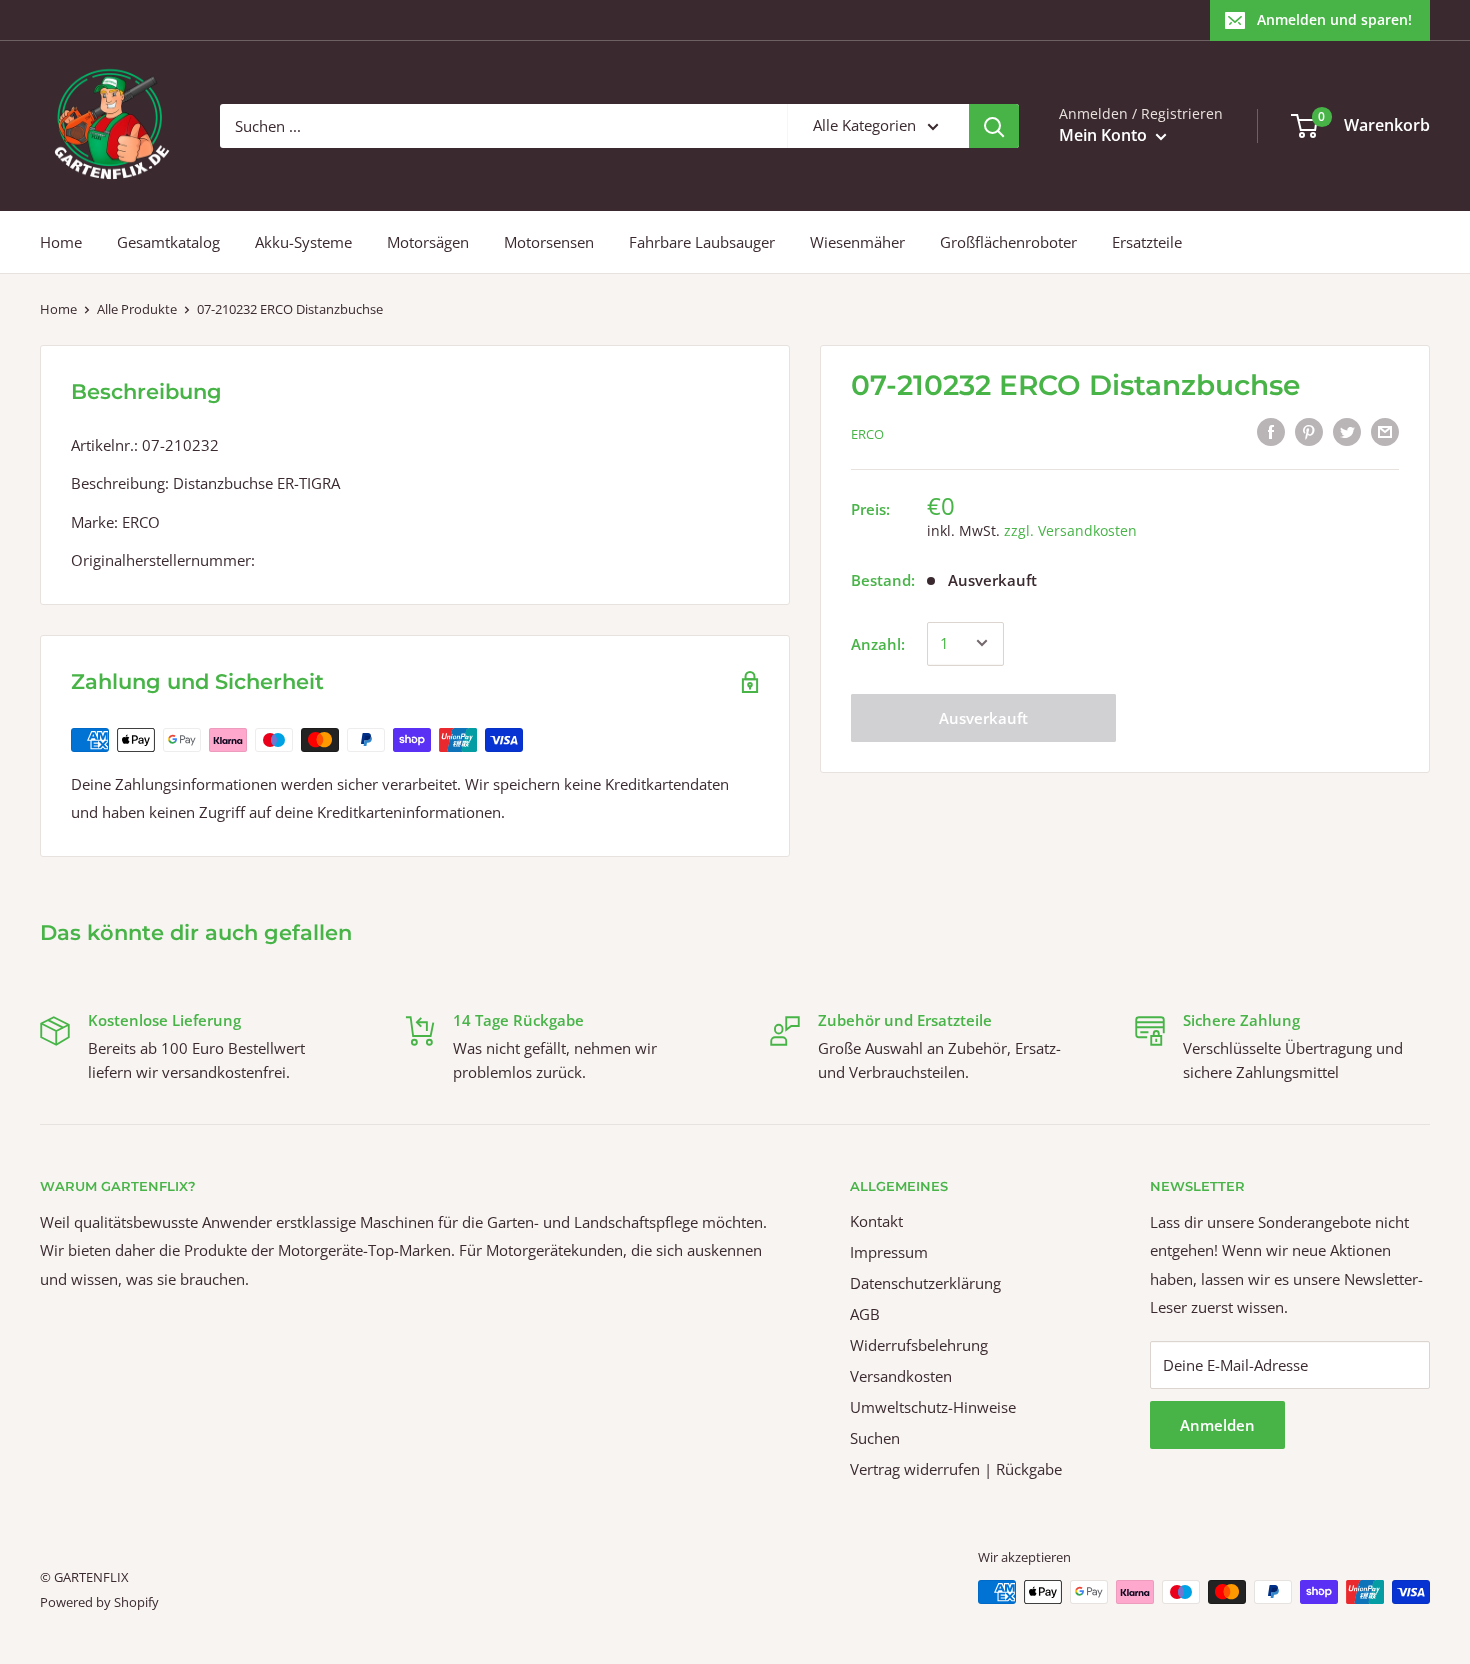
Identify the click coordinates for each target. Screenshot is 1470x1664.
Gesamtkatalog (168, 242)
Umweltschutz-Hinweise (933, 1407)
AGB (865, 1314)
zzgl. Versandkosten (1070, 529)
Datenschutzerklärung (925, 1283)
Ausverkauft (983, 717)
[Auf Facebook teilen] (1271, 431)
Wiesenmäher (857, 242)
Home (61, 242)
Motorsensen (549, 242)
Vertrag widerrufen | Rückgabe (956, 1469)
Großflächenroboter (1008, 242)
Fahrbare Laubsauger (702, 242)
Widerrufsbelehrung (919, 1345)
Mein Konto (1105, 135)
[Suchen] (994, 126)
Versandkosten (901, 1376)
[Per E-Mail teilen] (1385, 431)
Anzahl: (878, 643)
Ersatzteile (1147, 242)
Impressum (889, 1252)
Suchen (875, 1438)
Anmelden (1217, 1425)
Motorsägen (428, 242)
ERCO (867, 434)
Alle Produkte (137, 309)
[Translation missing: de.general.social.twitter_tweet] (1347, 431)
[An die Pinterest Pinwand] (1309, 431)
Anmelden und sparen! (1334, 19)
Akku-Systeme (303, 242)
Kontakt (876, 1221)
